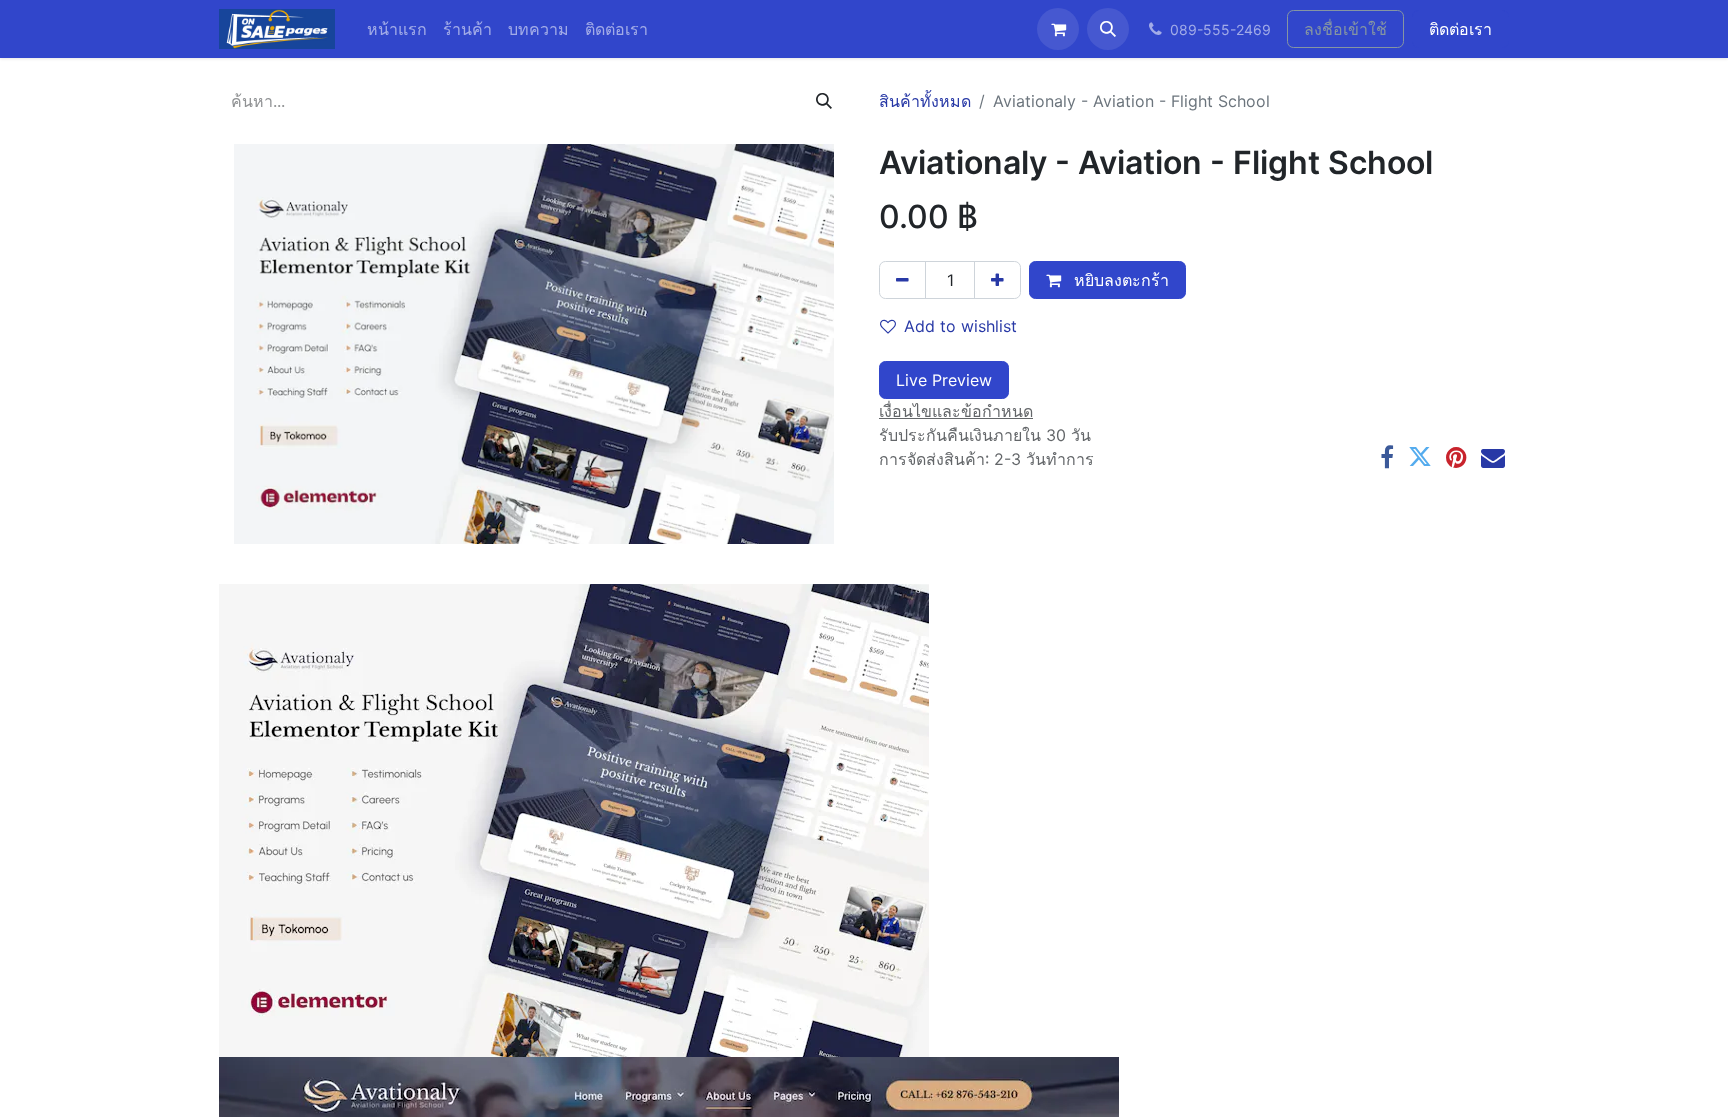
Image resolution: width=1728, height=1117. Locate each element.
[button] (1108, 29)
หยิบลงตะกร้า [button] (1119, 280)
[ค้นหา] (824, 101)
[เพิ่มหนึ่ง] (997, 280)
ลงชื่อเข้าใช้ (1345, 29)
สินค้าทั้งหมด (925, 101)
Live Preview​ (944, 380)
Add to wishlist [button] (960, 326)
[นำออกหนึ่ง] (902, 280)
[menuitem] (397, 29)
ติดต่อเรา (1460, 29)
